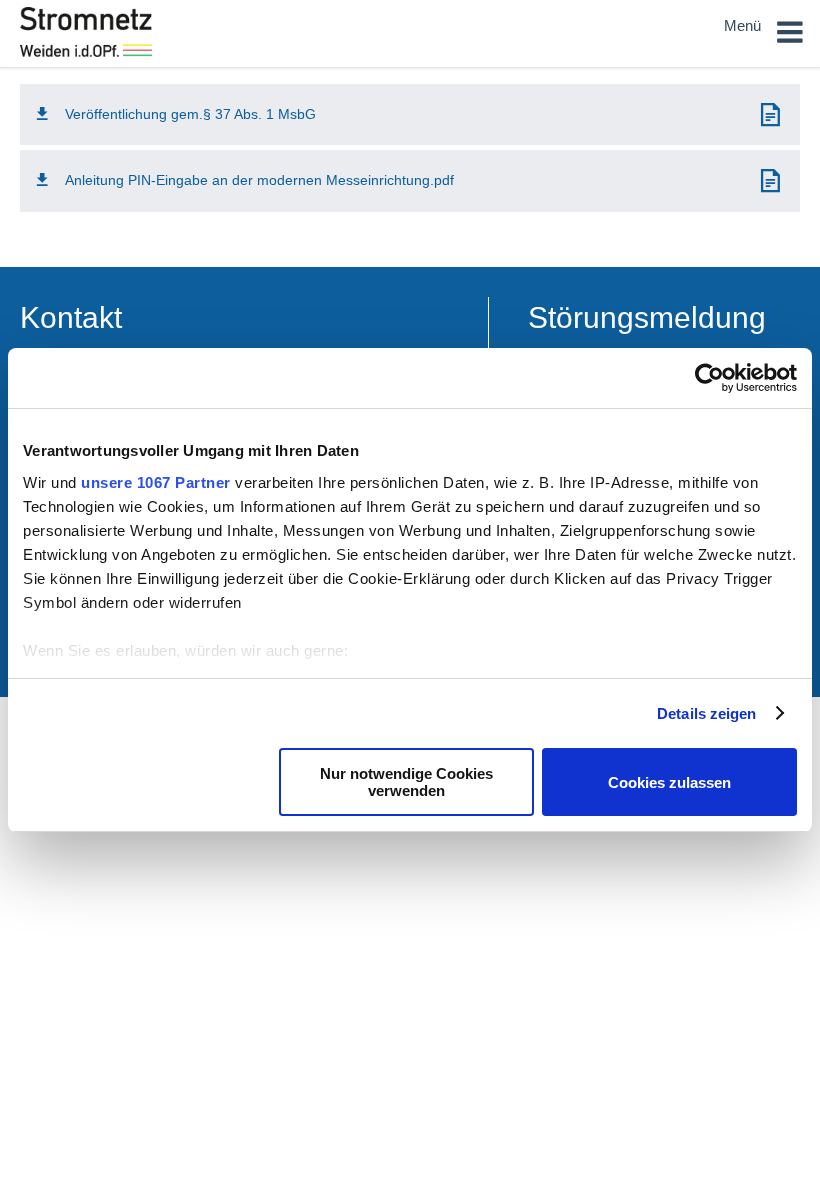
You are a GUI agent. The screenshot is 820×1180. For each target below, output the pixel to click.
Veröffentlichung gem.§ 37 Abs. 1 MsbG (190, 114)
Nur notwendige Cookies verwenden (406, 782)
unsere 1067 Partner (156, 482)
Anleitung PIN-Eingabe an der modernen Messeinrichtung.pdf (259, 180)
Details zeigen (706, 713)
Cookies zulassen (669, 782)
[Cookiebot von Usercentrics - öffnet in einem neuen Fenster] (709, 378)
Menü (744, 26)
